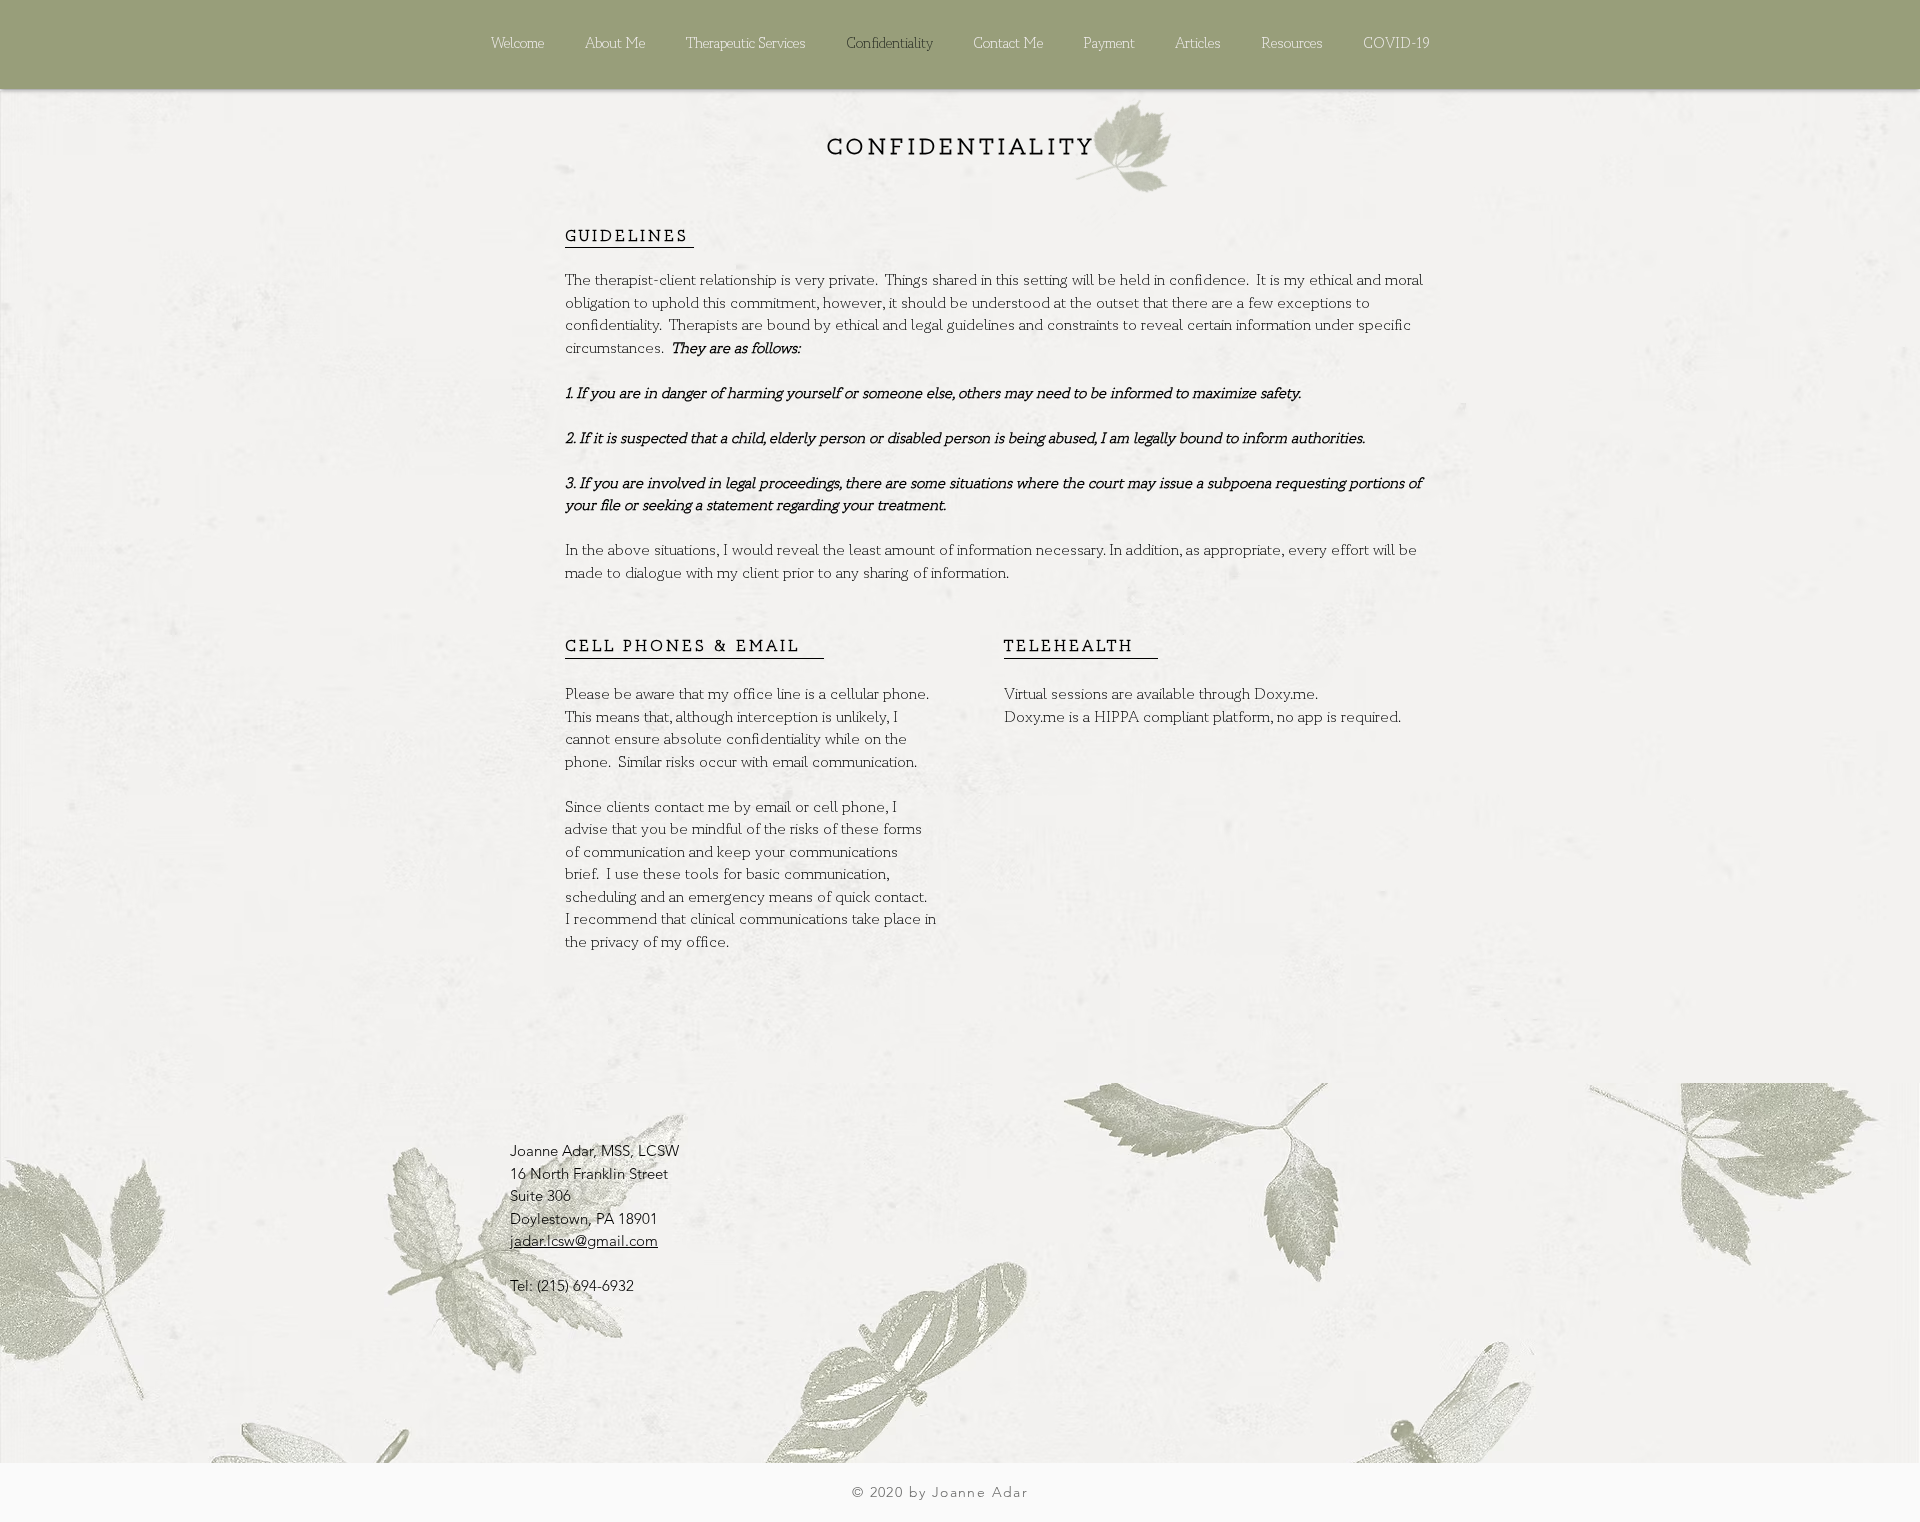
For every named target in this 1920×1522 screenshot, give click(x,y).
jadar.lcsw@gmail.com (584, 1240)
